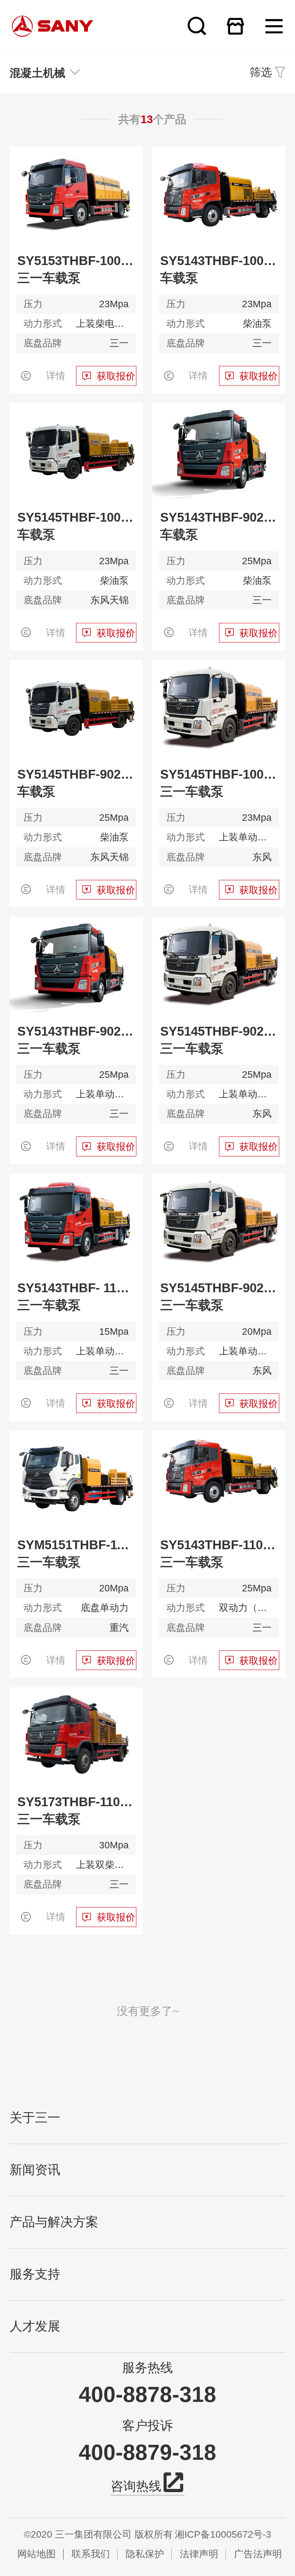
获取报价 (116, 376)
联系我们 (91, 2554)
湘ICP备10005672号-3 (223, 2534)
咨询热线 (136, 2486)
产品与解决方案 (54, 2222)
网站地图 (36, 2554)
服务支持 (35, 2274)
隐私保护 (145, 2554)
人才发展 (35, 2326)
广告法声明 (258, 2554)
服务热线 (147, 2368)
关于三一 (35, 2118)
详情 (56, 376)
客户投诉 (147, 2426)
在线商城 (235, 26)
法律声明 (199, 2554)
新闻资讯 (35, 2170)
